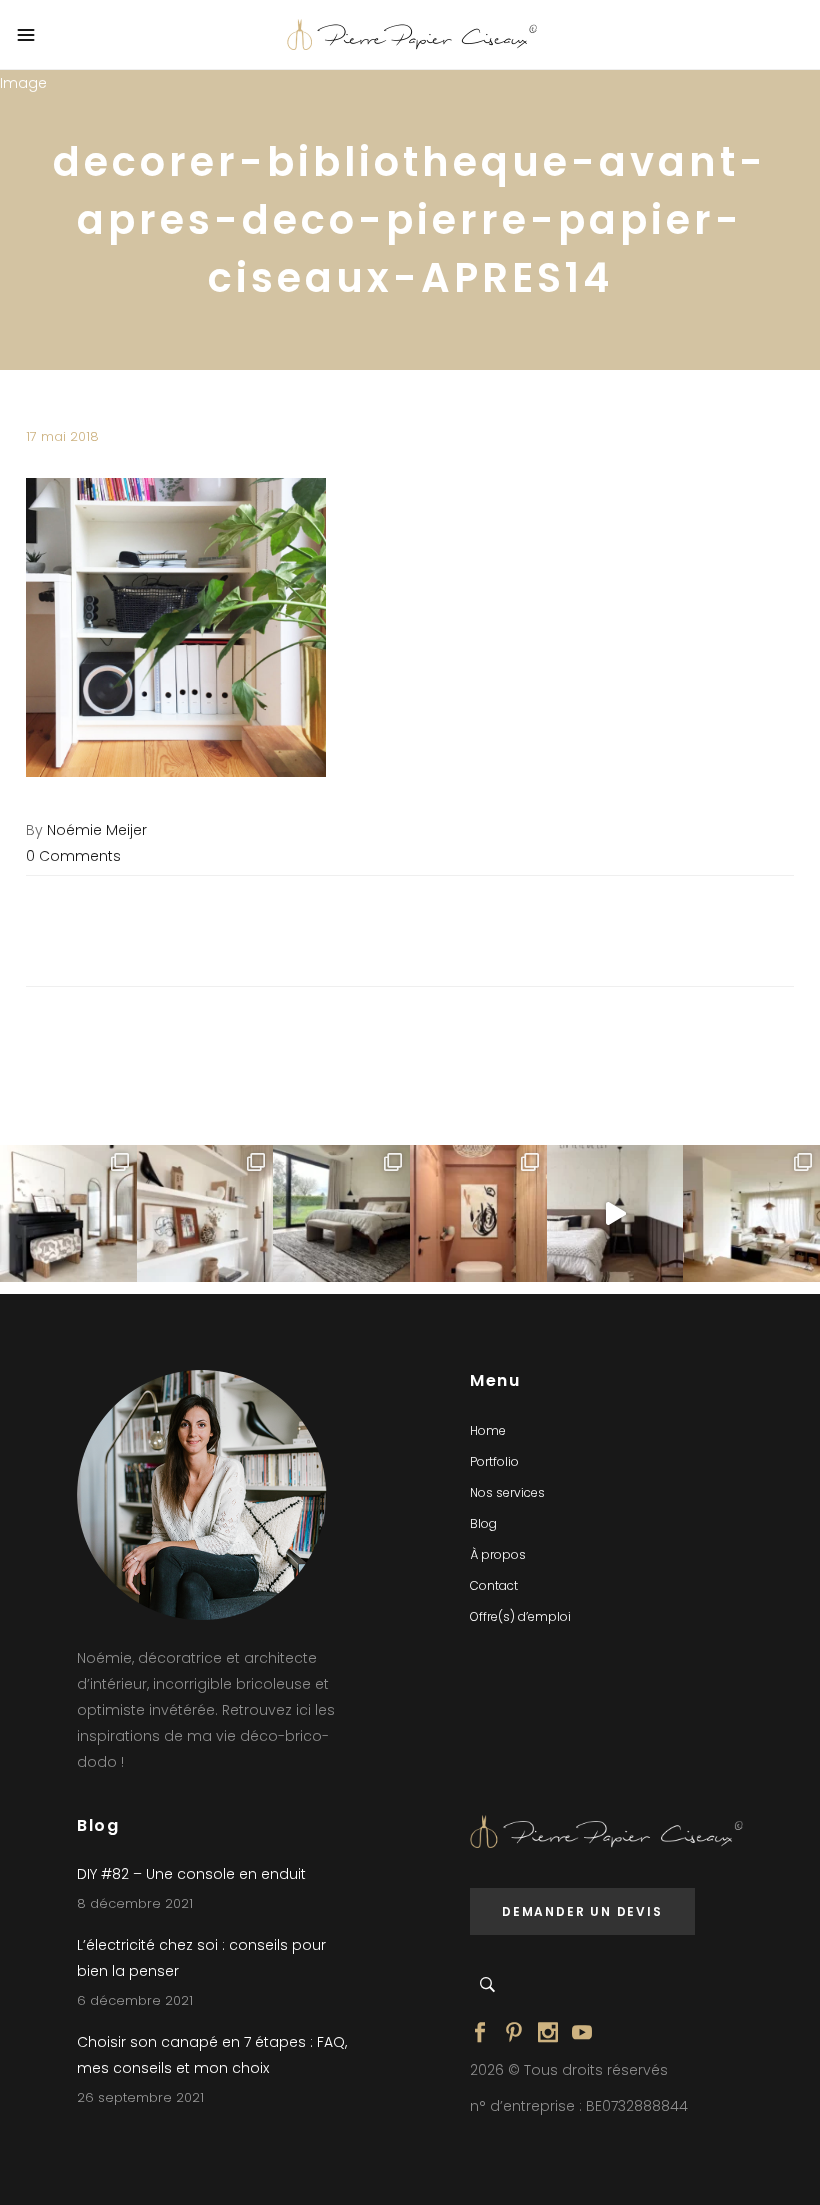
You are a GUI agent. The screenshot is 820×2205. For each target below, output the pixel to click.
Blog (483, 1523)
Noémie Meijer (97, 830)
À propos (498, 1554)
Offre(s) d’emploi (520, 1616)
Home (488, 1430)
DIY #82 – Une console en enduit (191, 1874)
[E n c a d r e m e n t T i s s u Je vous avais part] (205, 1213)
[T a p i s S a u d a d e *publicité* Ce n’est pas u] (341, 1213)
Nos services (507, 1492)
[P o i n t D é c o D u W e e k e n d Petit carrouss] (751, 1213)
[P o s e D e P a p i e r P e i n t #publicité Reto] (615, 1213)
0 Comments (73, 856)
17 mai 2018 (62, 436)
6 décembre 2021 (135, 2000)
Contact (494, 1585)
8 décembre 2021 (135, 1903)
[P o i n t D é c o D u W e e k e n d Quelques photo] (478, 1213)
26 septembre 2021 (140, 2097)
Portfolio (494, 1461)
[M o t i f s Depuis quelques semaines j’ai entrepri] (68, 1213)
